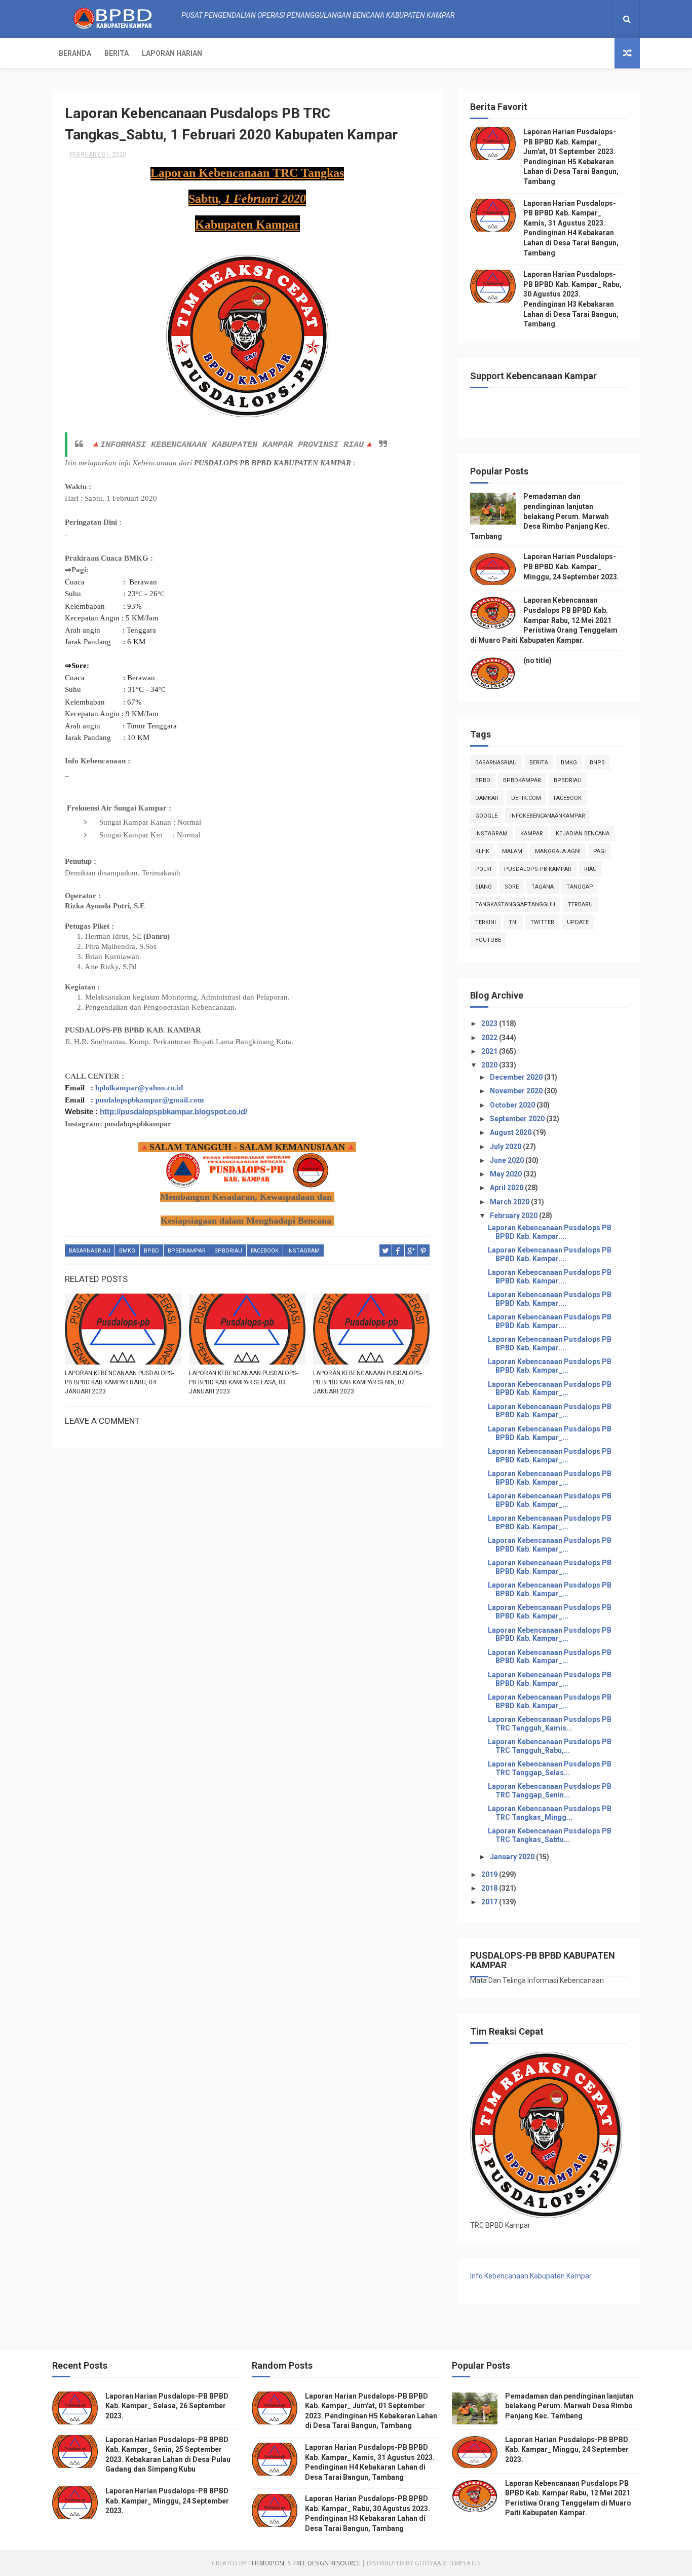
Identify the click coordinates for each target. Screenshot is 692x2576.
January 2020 (513, 1857)
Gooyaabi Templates (448, 2563)
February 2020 (514, 1216)
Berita (117, 53)
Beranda (75, 53)
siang (484, 887)
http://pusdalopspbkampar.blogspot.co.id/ (174, 1111)
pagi (600, 851)
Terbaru (580, 905)
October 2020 (513, 1105)
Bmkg (127, 1251)
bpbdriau (228, 1251)
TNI (513, 922)
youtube (488, 940)
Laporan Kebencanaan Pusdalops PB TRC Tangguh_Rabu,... (550, 1746)
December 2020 (517, 1077)
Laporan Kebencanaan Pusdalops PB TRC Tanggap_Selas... (550, 1768)
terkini (486, 922)
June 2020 (508, 1160)
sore (512, 887)
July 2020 (506, 1147)
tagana (543, 887)
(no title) (537, 660)
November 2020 (517, 1091)
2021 (490, 1051)
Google (486, 816)
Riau (590, 869)
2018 (490, 1888)
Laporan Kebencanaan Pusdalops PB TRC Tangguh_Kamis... (550, 1724)
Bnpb (597, 763)
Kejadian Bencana (583, 834)
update (578, 922)
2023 (490, 1023)
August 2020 (511, 1132)
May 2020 (507, 1174)
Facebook (265, 1251)
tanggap (580, 887)
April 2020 (507, 1188)
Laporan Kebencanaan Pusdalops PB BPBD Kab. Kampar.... (550, 1232)
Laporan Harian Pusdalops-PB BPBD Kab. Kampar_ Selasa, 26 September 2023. (167, 2406)
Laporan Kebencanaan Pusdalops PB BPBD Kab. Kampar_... (550, 1366)
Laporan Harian (172, 53)
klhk (482, 851)
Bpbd (151, 1251)
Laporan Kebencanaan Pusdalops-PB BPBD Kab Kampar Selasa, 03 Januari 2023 (243, 1382)
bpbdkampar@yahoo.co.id (139, 1088)
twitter (542, 922)
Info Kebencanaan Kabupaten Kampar (531, 2276)
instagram (303, 1251)
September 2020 (518, 1119)
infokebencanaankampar (548, 816)
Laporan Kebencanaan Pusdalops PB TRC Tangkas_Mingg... (550, 1813)
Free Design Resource (327, 2563)
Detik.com (526, 798)
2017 (490, 1902)
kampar (532, 834)
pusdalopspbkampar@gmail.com (150, 1100)
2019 (490, 1874)
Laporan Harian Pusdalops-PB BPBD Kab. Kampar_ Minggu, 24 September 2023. (571, 566)
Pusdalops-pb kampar (538, 869)
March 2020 (510, 1202)
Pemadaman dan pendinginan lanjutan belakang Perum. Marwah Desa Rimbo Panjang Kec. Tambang (540, 516)
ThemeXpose (267, 2563)
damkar (487, 798)
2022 (490, 1038)
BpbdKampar (187, 1251)
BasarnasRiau (90, 1251)
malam (512, 851)
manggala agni (558, 851)
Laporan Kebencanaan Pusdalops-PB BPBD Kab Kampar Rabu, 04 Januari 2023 (119, 1382)
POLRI (483, 869)
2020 (490, 1065)
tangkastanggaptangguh (515, 905)
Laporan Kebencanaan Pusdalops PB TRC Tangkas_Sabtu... (550, 1835)
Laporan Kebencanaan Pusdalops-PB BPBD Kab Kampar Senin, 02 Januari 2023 (368, 1382)
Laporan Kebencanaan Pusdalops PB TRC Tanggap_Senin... (550, 1791)
